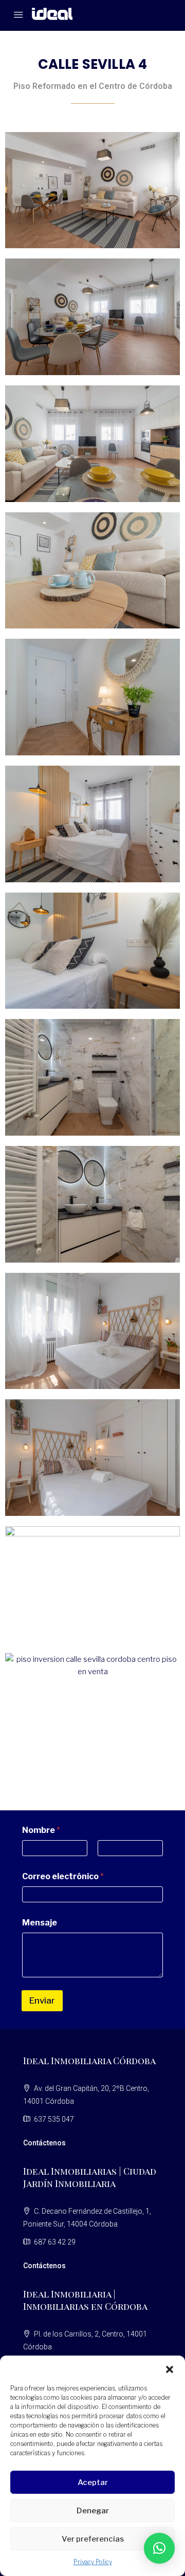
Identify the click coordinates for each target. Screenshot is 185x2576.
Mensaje (40, 1923)
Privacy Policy (93, 2562)
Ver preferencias (93, 2539)
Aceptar (93, 2482)
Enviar (42, 2000)
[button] (170, 2368)
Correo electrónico (63, 1876)
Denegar (93, 2511)
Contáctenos (44, 2143)
